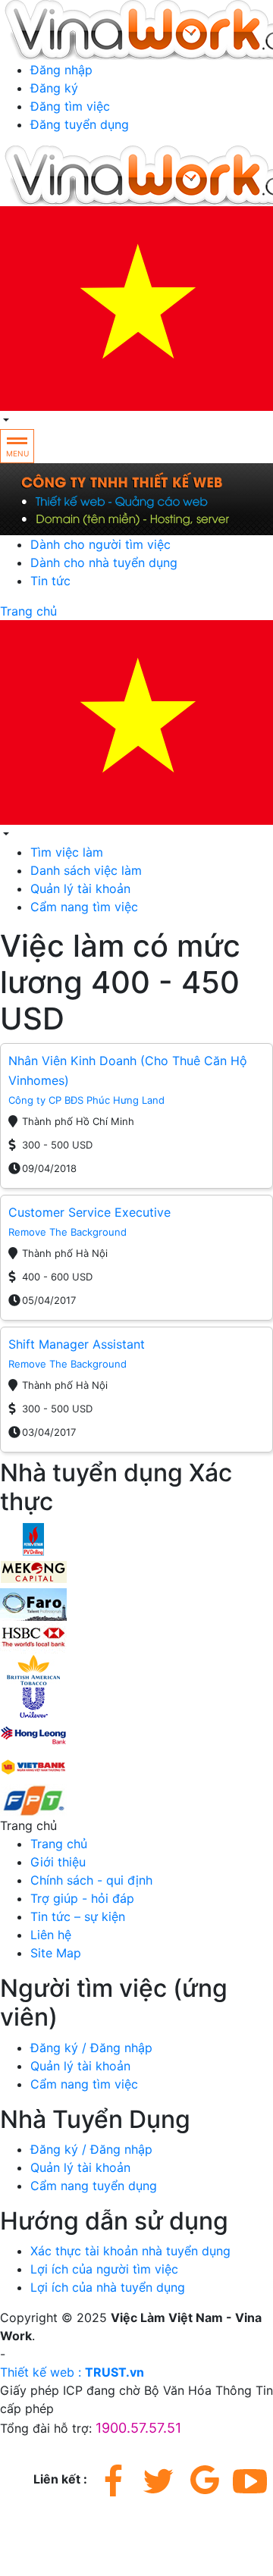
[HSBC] (33, 1636)
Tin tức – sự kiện (78, 1916)
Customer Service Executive (89, 1212)
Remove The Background (67, 1232)
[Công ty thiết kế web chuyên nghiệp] (136, 499)
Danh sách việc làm (86, 870)
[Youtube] (250, 2480)
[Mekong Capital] (33, 1571)
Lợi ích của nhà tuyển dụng (108, 2287)
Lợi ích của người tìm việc (104, 2269)
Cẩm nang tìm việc (84, 907)
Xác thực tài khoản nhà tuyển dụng (130, 2251)
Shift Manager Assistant (77, 1344)
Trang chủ (28, 611)
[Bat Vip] (33, 1669)
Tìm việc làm (67, 852)
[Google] (205, 2480)
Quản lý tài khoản (80, 888)
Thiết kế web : (41, 2372)
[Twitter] (159, 2480)
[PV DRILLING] (33, 1538)
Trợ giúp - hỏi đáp (82, 1898)
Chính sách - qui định (91, 1880)
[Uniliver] (33, 1701)
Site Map (56, 1953)
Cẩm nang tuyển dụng (94, 2186)
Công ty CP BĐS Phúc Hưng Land (86, 1100)
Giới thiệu (58, 1862)
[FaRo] (33, 1603)
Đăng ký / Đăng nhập (91, 2048)
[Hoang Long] (33, 1734)
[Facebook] (114, 2480)
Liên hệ (51, 1935)
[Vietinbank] (33, 1766)
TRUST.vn (115, 2372)
